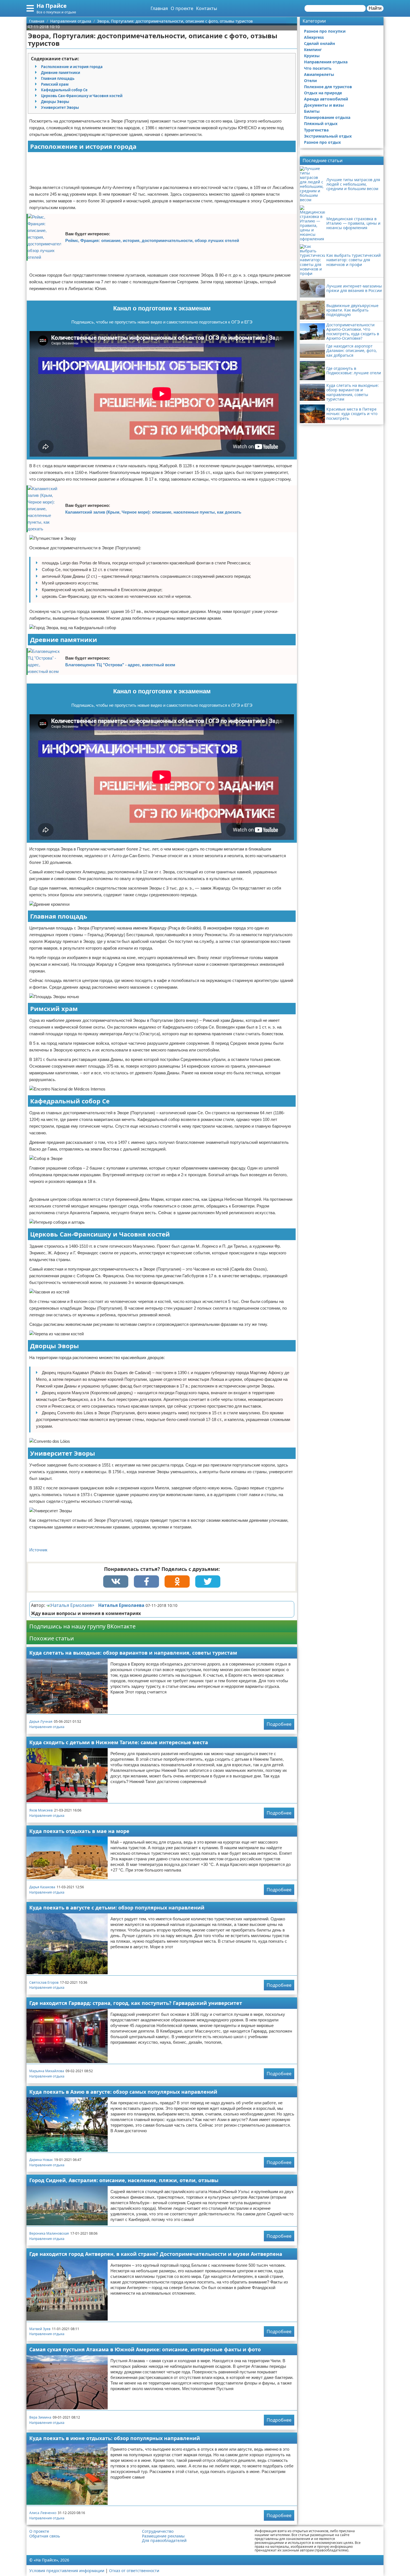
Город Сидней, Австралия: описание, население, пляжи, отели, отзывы (124, 2180)
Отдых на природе (323, 93)
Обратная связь (45, 2536)
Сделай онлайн (319, 43)
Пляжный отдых (321, 124)
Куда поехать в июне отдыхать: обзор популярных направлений (115, 2438)
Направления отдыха (47, 1727)
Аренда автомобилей (326, 99)
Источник (38, 1550)
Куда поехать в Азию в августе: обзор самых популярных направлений (123, 2092)
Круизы (312, 56)
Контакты (207, 8)
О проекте (182, 8)
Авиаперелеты (319, 74)
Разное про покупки (325, 31)
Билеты (312, 111)
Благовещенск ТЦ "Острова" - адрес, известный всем (120, 665)
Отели (310, 81)
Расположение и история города (72, 67)
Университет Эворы (60, 107)
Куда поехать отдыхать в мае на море (79, 1831)
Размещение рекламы (163, 2536)
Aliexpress (314, 37)
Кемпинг (313, 50)
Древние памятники (61, 73)
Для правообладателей (164, 2541)
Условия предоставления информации (67, 2571)
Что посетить (318, 68)
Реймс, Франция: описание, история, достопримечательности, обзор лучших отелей (152, 240)
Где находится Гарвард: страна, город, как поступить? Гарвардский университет (136, 2003)
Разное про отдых (322, 142)
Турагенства (316, 130)
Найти (375, 8)
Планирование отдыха (327, 117)
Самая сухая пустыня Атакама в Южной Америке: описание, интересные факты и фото (145, 2349)
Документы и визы (324, 105)
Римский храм (55, 84)
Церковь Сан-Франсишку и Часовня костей (82, 96)
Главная (159, 8)
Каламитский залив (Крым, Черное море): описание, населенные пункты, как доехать (153, 512)
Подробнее (279, 1724)
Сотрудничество (158, 2531)
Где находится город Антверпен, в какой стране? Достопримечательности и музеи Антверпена (156, 2254)
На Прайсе (52, 6)
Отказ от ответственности (134, 2571)
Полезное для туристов (328, 87)
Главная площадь (58, 78)
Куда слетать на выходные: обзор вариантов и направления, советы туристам (133, 1653)
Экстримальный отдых (328, 136)
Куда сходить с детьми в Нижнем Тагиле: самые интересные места (119, 1742)
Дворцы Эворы (55, 102)
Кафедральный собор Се (64, 90)
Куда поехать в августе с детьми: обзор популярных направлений (117, 1908)
